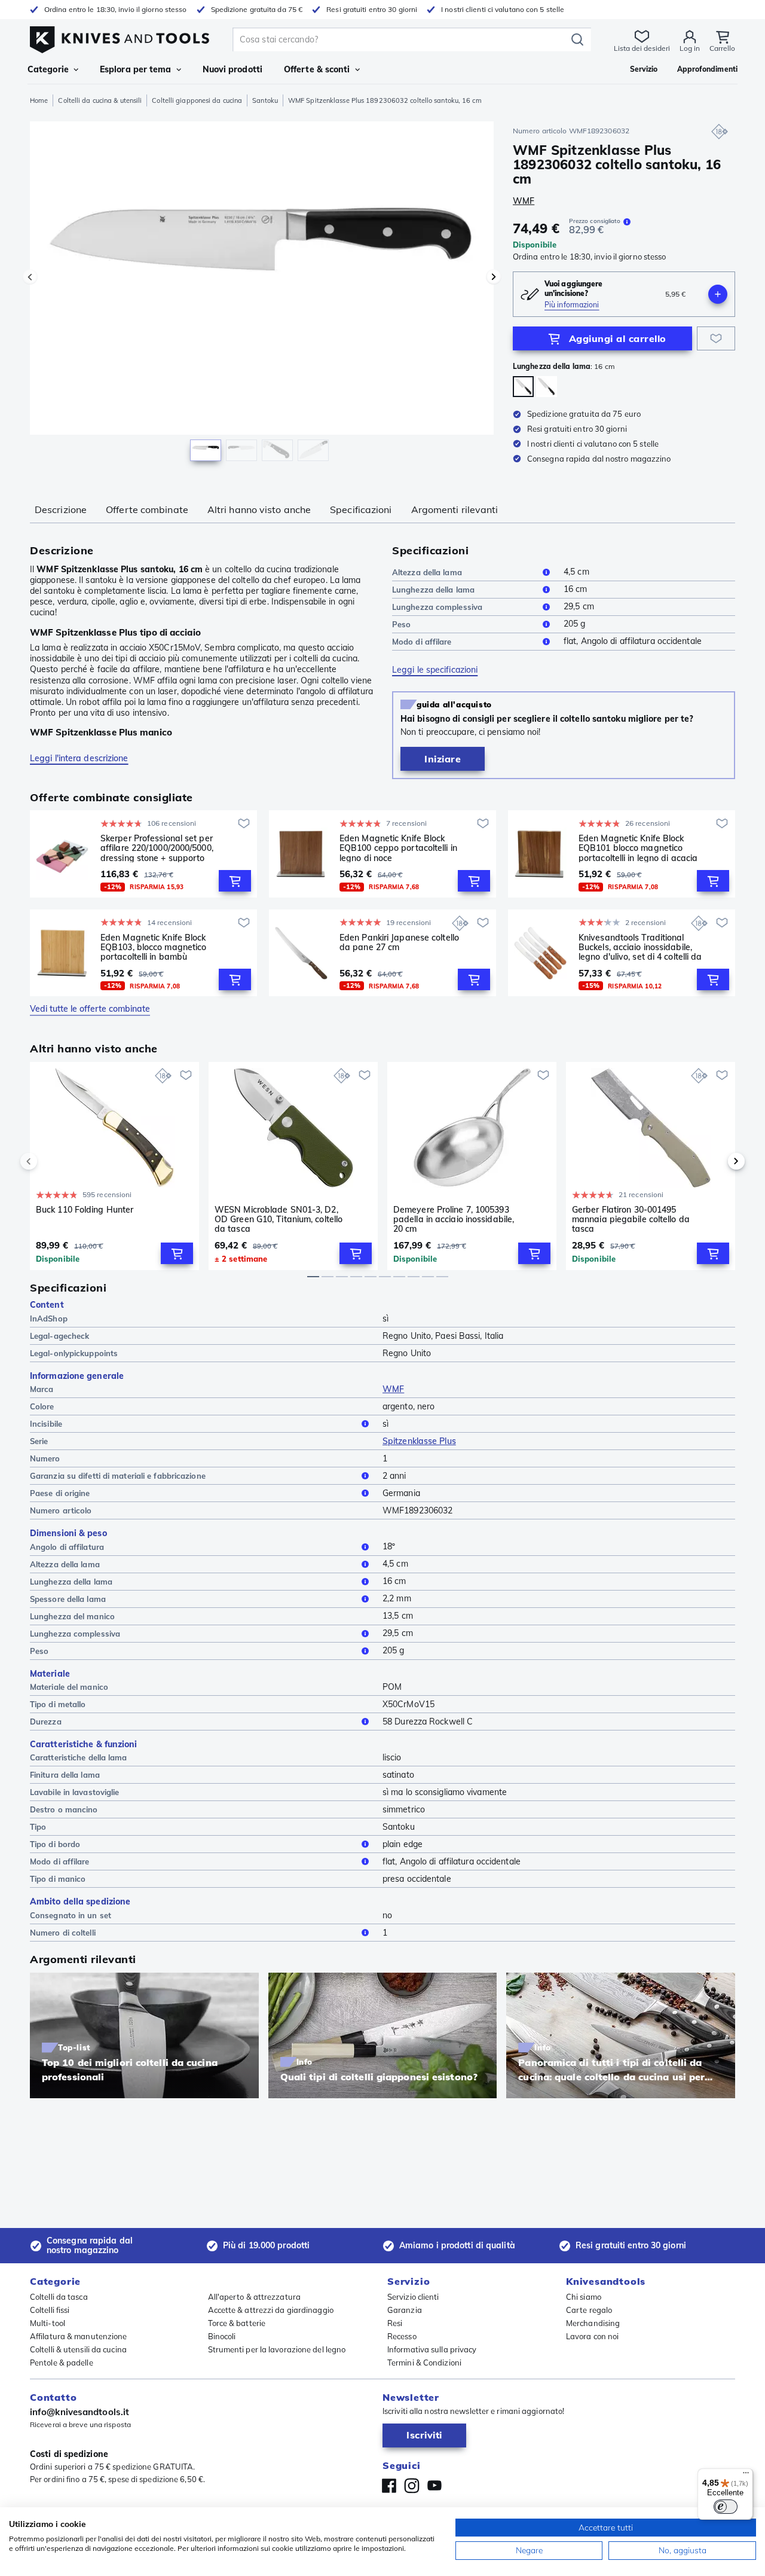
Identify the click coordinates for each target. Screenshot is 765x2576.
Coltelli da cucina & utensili (100, 100)
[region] (262, 294)
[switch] (726, 2507)
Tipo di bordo (55, 1844)
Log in (690, 48)
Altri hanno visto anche (259, 509)
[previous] (49, 1161)
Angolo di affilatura (67, 1547)
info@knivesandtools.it (79, 2412)
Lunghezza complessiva (437, 607)
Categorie (48, 69)
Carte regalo (589, 2310)
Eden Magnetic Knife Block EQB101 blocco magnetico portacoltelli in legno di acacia (638, 848)
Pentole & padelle (62, 2363)
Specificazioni (361, 509)
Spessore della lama (68, 1599)
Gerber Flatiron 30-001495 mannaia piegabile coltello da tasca (631, 1219)
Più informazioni (572, 305)
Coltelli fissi (50, 2310)
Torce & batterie (237, 2323)
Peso (401, 624)
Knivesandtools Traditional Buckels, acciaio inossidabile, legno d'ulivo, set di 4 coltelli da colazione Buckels (640, 947)
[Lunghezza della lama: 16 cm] (523, 387)
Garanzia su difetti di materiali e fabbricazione (118, 1476)
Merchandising (593, 2323)
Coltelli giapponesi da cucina (197, 100)
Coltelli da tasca (59, 2297)
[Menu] (746, 2476)
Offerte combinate (147, 509)
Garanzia (405, 2310)
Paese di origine (60, 1493)
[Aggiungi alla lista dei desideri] (716, 338)
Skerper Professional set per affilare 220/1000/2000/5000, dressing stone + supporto (157, 848)
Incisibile (46, 1424)
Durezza (46, 1722)
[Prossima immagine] (494, 277)
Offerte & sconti (317, 69)
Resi (395, 2323)
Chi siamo (584, 2297)
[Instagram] (412, 2486)
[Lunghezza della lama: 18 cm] (547, 387)
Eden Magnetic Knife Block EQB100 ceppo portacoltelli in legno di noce (398, 848)
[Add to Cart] (235, 881)
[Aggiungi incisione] (718, 294)
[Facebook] (389, 2486)
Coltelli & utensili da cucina (78, 2349)
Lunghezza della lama (433, 590)
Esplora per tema (136, 69)
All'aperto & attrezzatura (255, 2297)
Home (39, 100)
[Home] (120, 37)
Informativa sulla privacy (432, 2349)
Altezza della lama (427, 572)
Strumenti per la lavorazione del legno (277, 2349)
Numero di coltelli (63, 1933)
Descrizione (61, 509)
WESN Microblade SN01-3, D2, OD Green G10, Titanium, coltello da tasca (279, 1219)
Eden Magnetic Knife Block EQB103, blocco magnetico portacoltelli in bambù (153, 947)
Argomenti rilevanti (455, 509)
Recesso (402, 2336)
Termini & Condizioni (424, 2363)
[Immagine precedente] (30, 277)
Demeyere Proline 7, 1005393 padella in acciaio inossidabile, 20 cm (454, 1219)
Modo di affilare (422, 642)
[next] (716, 1161)
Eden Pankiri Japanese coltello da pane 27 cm (399, 943)
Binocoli (222, 2336)
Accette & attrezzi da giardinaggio (271, 2310)
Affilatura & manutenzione (79, 2336)
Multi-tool (48, 2323)
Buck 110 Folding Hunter (85, 1210)
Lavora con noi (592, 2336)
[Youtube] (434, 2486)
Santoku (265, 100)
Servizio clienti (413, 2297)
